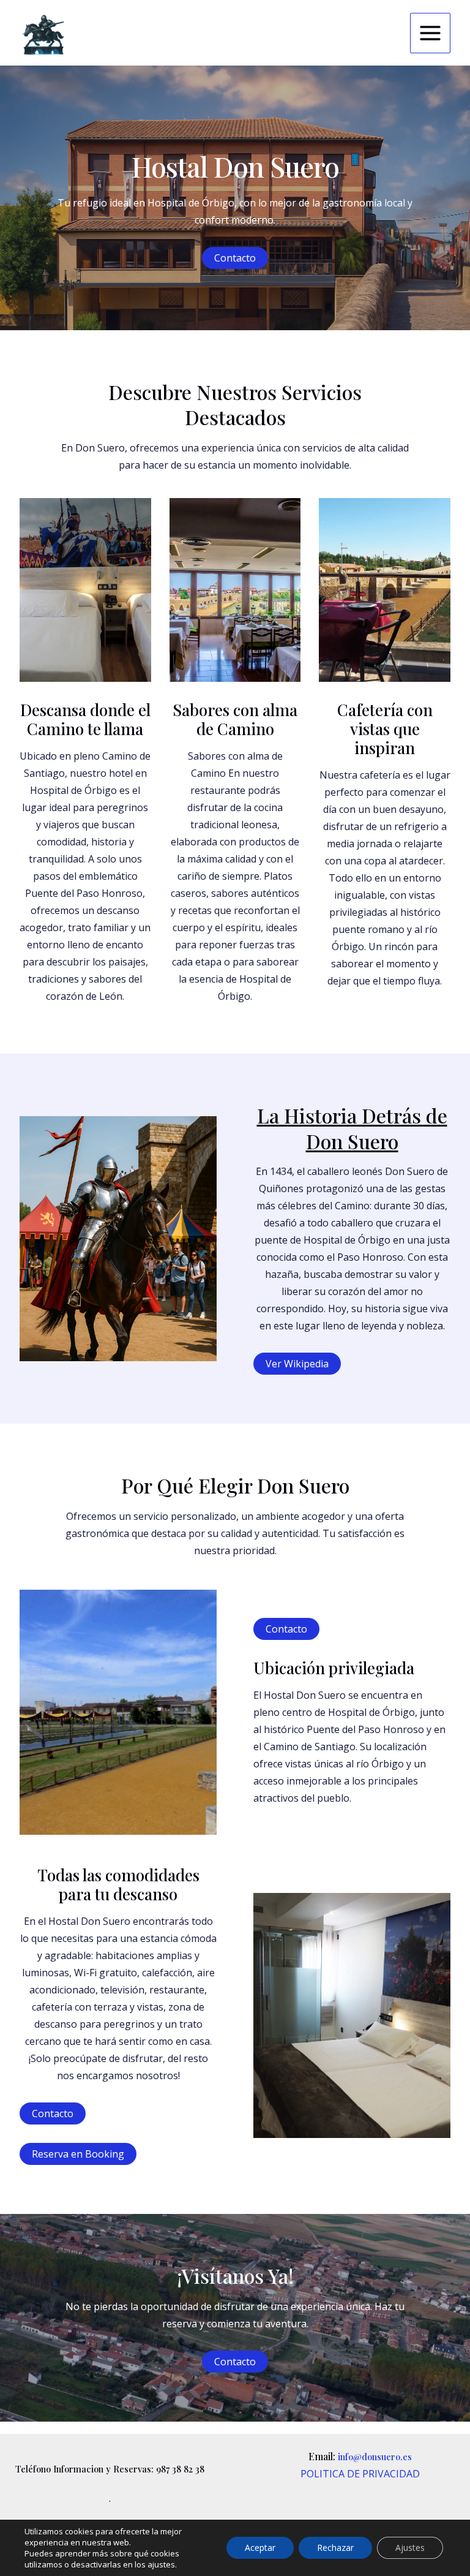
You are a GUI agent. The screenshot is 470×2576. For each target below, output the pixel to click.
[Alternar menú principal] (430, 33)
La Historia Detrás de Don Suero (352, 1128)
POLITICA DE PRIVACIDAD (360, 2474)
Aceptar (260, 2548)
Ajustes (410, 2548)
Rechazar (335, 2548)
